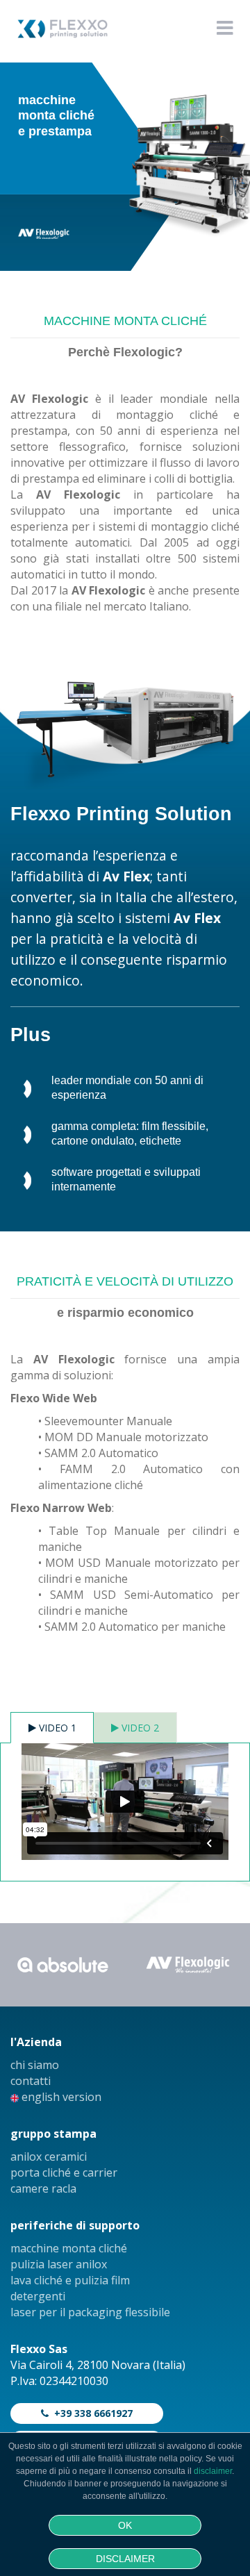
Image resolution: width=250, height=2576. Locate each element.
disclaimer (213, 2471)
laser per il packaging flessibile (90, 2312)
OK (125, 2525)
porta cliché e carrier (64, 2172)
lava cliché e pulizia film (70, 2280)
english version (60, 2097)
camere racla (43, 2188)
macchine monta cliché (69, 2248)
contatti (31, 2081)
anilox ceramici (49, 2157)
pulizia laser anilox (59, 2264)
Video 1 (56, 1728)
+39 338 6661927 (91, 2413)
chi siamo (35, 2065)
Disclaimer (125, 2559)
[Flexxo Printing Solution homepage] (59, 36)
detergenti (38, 2296)
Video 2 (139, 1728)
